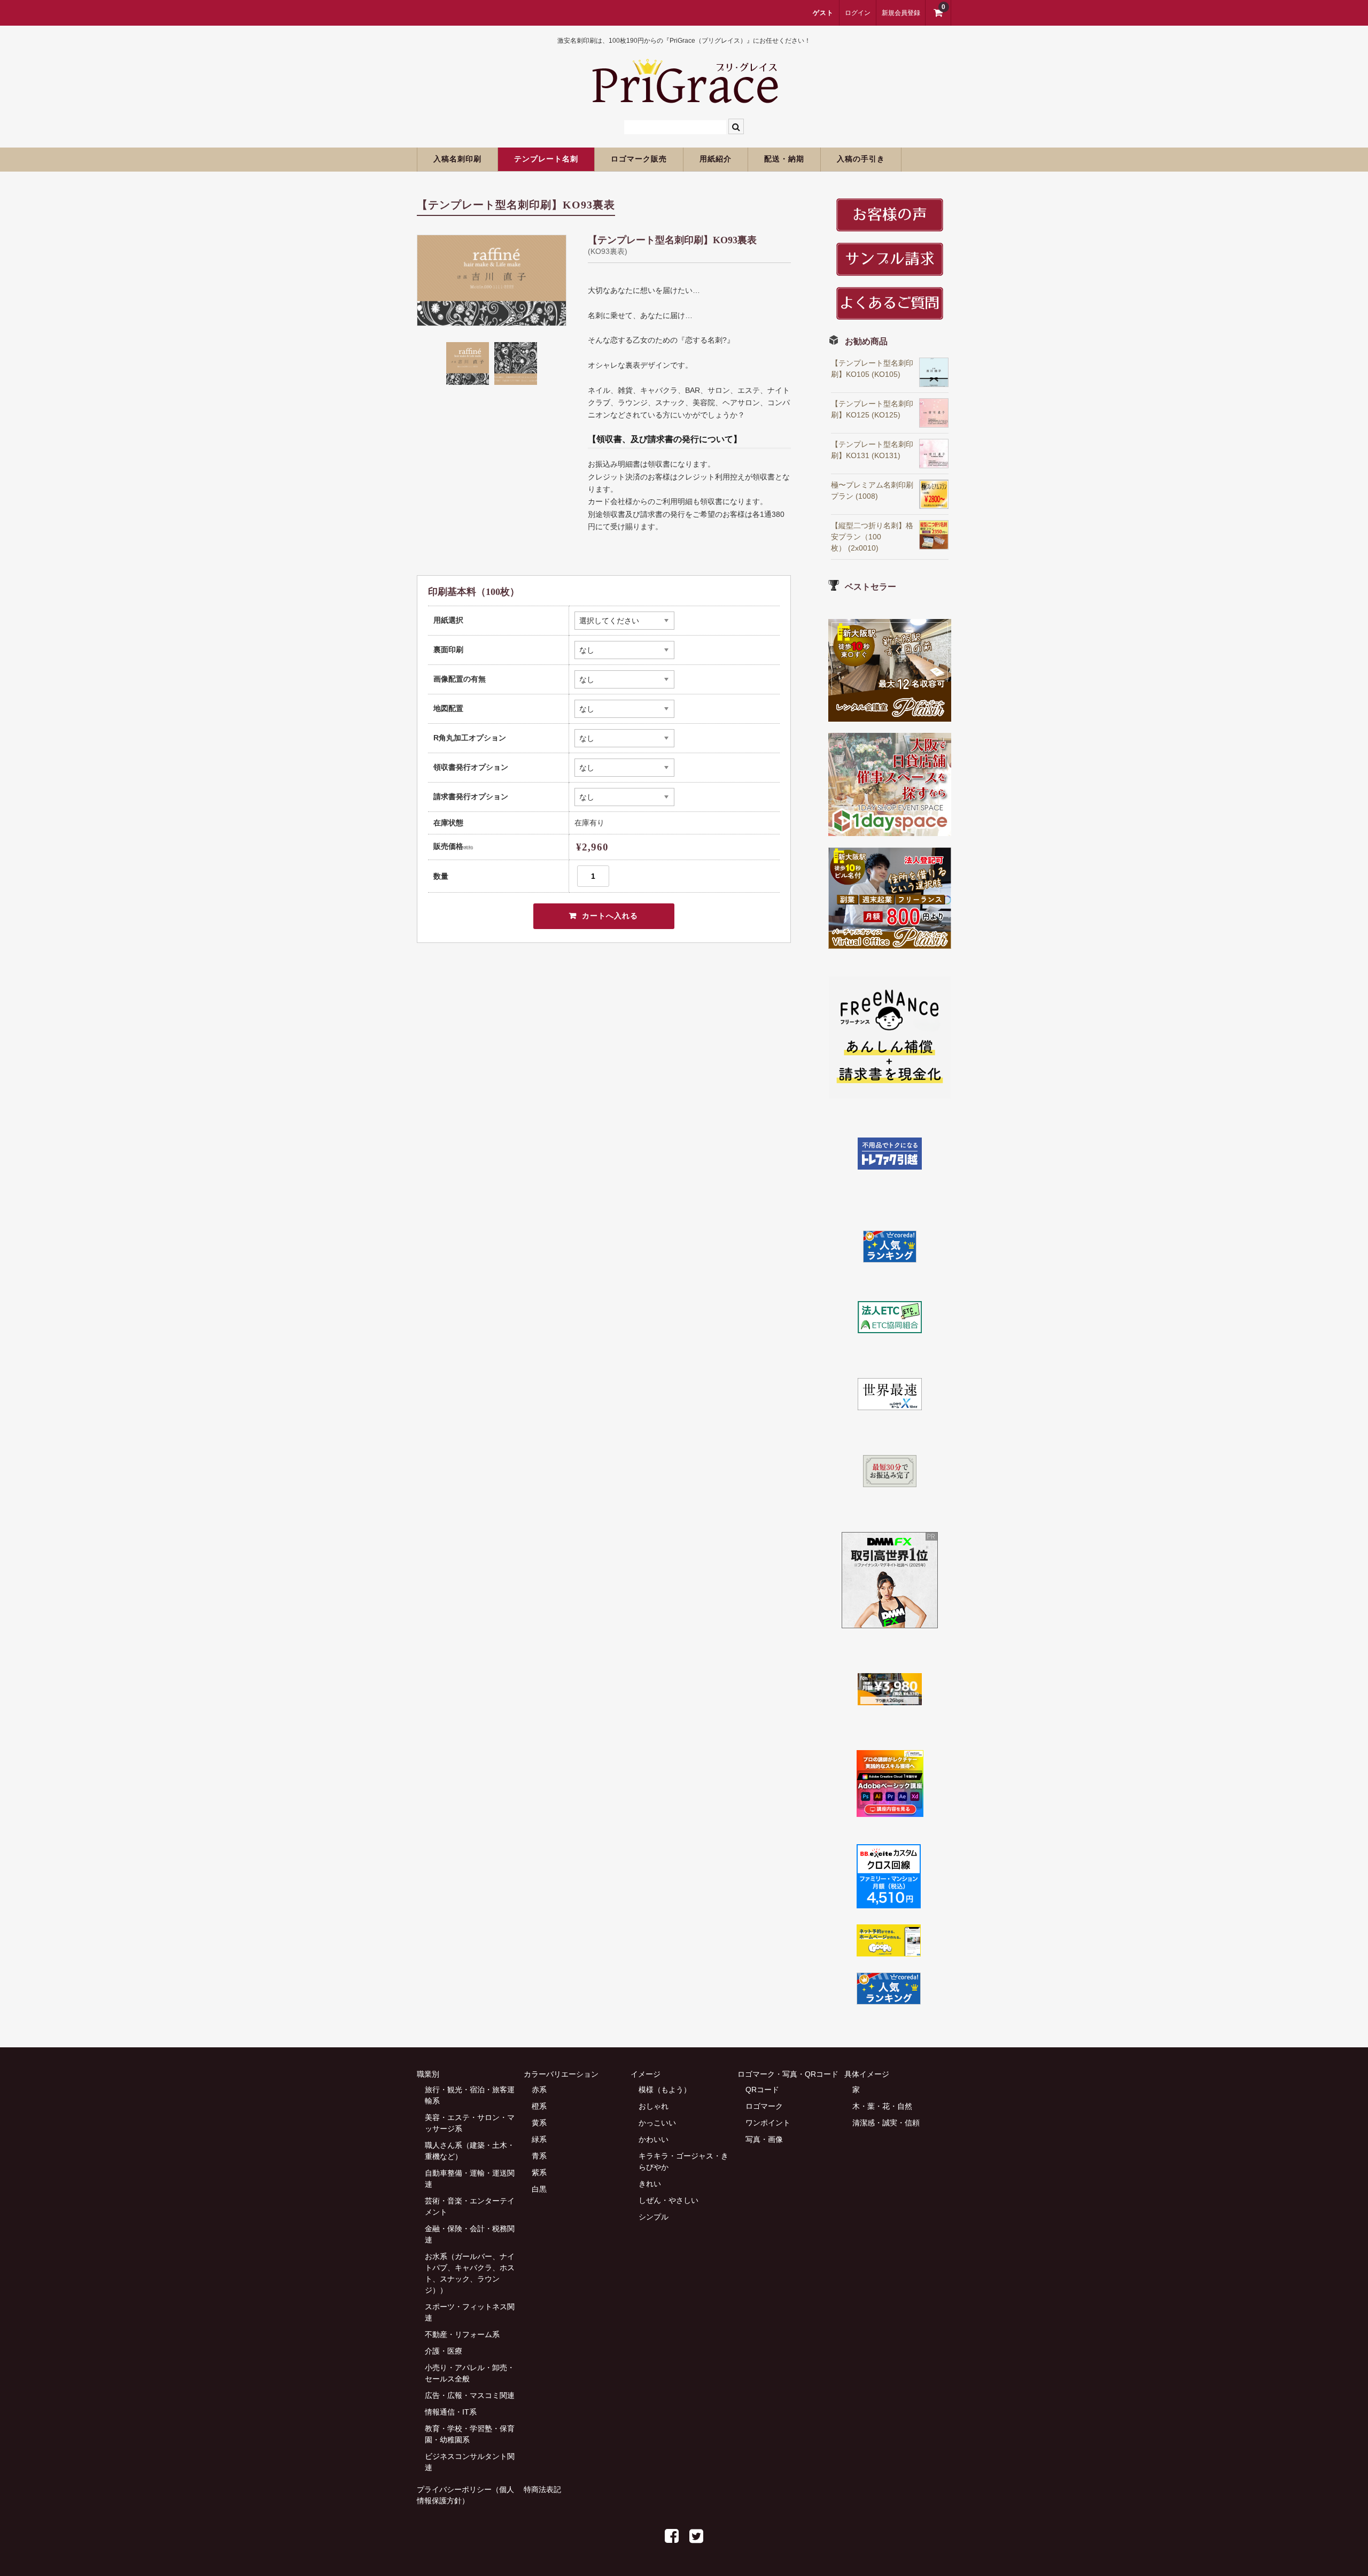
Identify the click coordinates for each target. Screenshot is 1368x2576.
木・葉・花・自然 (882, 2106)
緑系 (539, 2139)
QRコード (762, 2090)
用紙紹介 (716, 159)
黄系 (539, 2123)
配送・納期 (784, 159)
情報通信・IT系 (451, 2412)
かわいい (654, 2139)
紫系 (539, 2172)
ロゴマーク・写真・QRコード (788, 2074)
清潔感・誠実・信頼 (886, 2123)
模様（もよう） (665, 2090)
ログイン (858, 13)
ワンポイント (768, 2123)
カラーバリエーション (561, 2074)
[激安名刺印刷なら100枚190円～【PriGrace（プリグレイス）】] (684, 98)
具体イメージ (867, 2074)
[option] (492, 280)
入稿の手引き (861, 159)
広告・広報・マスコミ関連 (470, 2395)
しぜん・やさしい (669, 2200)
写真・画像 (764, 2139)
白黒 (539, 2189)
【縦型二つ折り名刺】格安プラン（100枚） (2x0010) (872, 537)
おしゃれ (654, 2106)
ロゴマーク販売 (639, 159)
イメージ (646, 2074)
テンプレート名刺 (546, 159)
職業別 (428, 2074)
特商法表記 (542, 2489)
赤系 (539, 2090)
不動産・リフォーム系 (462, 2334)
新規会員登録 (901, 13)
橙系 (539, 2106)
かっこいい (657, 2123)
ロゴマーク (764, 2106)
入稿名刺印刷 (457, 159)
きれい (650, 2184)
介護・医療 (444, 2351)
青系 (539, 2156)
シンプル (654, 2217)
